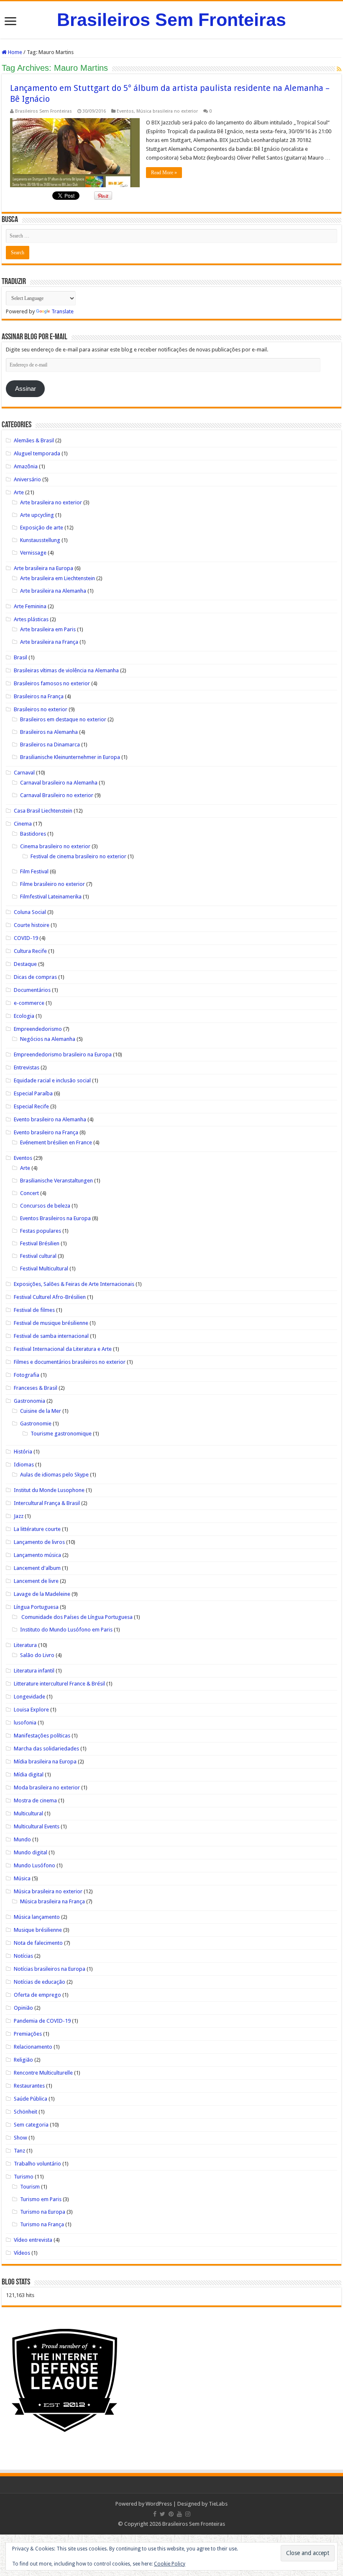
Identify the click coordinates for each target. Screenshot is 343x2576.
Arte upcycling (37, 515)
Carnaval (24, 773)
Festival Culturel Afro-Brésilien (50, 1297)
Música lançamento (37, 1917)
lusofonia (25, 1723)
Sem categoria (31, 2125)
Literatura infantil (34, 1671)
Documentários (32, 990)
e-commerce (29, 1003)
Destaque (25, 964)
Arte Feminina (30, 606)
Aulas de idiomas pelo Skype (54, 1475)
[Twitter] (163, 2514)
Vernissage (33, 553)
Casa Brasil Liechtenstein (43, 811)
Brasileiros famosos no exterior (52, 683)
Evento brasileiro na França (46, 1132)
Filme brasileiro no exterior (52, 884)
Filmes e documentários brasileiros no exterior (70, 1362)
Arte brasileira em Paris (48, 629)
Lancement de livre (36, 1581)
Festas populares (41, 1231)
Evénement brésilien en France (56, 1142)
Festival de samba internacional (51, 1336)
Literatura (25, 1645)
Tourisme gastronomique (61, 1434)
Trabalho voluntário (37, 2164)
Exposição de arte (42, 528)
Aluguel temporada (37, 453)
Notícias (23, 1956)
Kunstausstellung (40, 540)
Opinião (23, 2008)
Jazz (19, 1516)
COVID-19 (26, 938)
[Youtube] (179, 2514)
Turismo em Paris (41, 2199)
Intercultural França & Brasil (47, 1503)
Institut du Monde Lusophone (49, 1490)
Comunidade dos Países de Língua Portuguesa (76, 1617)
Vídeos (22, 2253)
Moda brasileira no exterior (47, 1787)
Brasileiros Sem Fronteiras (171, 20)
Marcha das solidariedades (46, 1749)
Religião (23, 2060)
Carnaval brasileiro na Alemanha (59, 783)
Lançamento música (37, 1555)
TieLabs (218, 2504)
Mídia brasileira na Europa (45, 1762)
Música (22, 1878)
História (23, 1452)
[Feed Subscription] (339, 69)
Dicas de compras (35, 977)
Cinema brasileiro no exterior (55, 846)
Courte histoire (32, 925)
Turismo (24, 2177)
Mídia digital (29, 1775)
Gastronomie (36, 1424)
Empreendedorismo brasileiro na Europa (63, 1054)
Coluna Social (30, 912)
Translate (63, 311)
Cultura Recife (30, 951)
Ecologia (24, 1016)
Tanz (19, 2151)
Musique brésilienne (38, 1930)
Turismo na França (42, 2224)
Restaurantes (29, 2086)
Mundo (22, 1839)
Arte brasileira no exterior (51, 502)
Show (20, 2138)
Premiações (28, 2034)
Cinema (23, 824)
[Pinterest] (171, 2514)
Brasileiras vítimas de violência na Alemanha (66, 670)
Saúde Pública (31, 2099)
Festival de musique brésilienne (51, 1323)
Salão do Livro (37, 1655)
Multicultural (28, 1813)
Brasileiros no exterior (41, 709)
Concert (29, 1193)
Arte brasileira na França (49, 642)
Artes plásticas (31, 619)
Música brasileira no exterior (167, 111)
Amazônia (26, 466)
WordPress (159, 2504)
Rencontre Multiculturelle (43, 2073)
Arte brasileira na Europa (44, 568)
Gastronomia (29, 1401)
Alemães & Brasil (34, 440)
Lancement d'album (37, 1568)
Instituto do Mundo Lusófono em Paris (66, 1630)
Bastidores (33, 834)
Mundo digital (31, 1852)
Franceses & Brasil (36, 1388)
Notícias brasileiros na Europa (50, 1969)
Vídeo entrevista (33, 2240)
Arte (19, 492)
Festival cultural (38, 1256)
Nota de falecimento (38, 1943)
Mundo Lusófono (35, 1865)
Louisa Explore (31, 1710)
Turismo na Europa (43, 2212)
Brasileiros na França (39, 696)
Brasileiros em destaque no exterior (63, 719)
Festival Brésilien (40, 1243)
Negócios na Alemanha (48, 1039)
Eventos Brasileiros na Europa (55, 1218)
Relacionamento (33, 2047)
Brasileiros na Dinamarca (50, 745)
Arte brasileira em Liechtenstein (58, 578)
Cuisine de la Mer (41, 1411)
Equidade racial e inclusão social (52, 1080)
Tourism (30, 2187)
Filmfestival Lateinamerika (51, 897)
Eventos (125, 111)
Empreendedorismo (38, 1029)
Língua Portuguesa (36, 1607)
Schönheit (26, 2112)
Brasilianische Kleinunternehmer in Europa (70, 757)
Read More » (164, 173)
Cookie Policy (170, 2564)
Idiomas (24, 1465)
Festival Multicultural (44, 1269)
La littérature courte (37, 1529)
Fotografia (27, 1375)
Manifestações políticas (42, 1736)
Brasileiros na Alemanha (49, 732)
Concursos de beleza (45, 1206)
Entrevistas (27, 1067)
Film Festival (34, 871)
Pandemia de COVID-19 (42, 2021)
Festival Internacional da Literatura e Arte (63, 1349)
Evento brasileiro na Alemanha (50, 1119)
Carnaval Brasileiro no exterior (57, 795)
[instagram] (188, 2514)
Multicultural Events (37, 1826)
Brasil (20, 657)
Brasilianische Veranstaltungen (56, 1181)
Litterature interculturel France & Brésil (59, 1684)
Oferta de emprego (37, 1995)
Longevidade (29, 1697)
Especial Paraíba (33, 1093)
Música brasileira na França (52, 1901)
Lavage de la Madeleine (42, 1594)
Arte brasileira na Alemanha (53, 591)
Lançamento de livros (39, 1542)
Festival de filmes (34, 1310)
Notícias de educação (40, 1982)
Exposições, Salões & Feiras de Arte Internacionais (74, 1284)
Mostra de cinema (35, 1800)
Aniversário (27, 479)
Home (14, 52)
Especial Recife (31, 1106)
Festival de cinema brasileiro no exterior (78, 856)
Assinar (26, 389)
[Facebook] (155, 2514)
